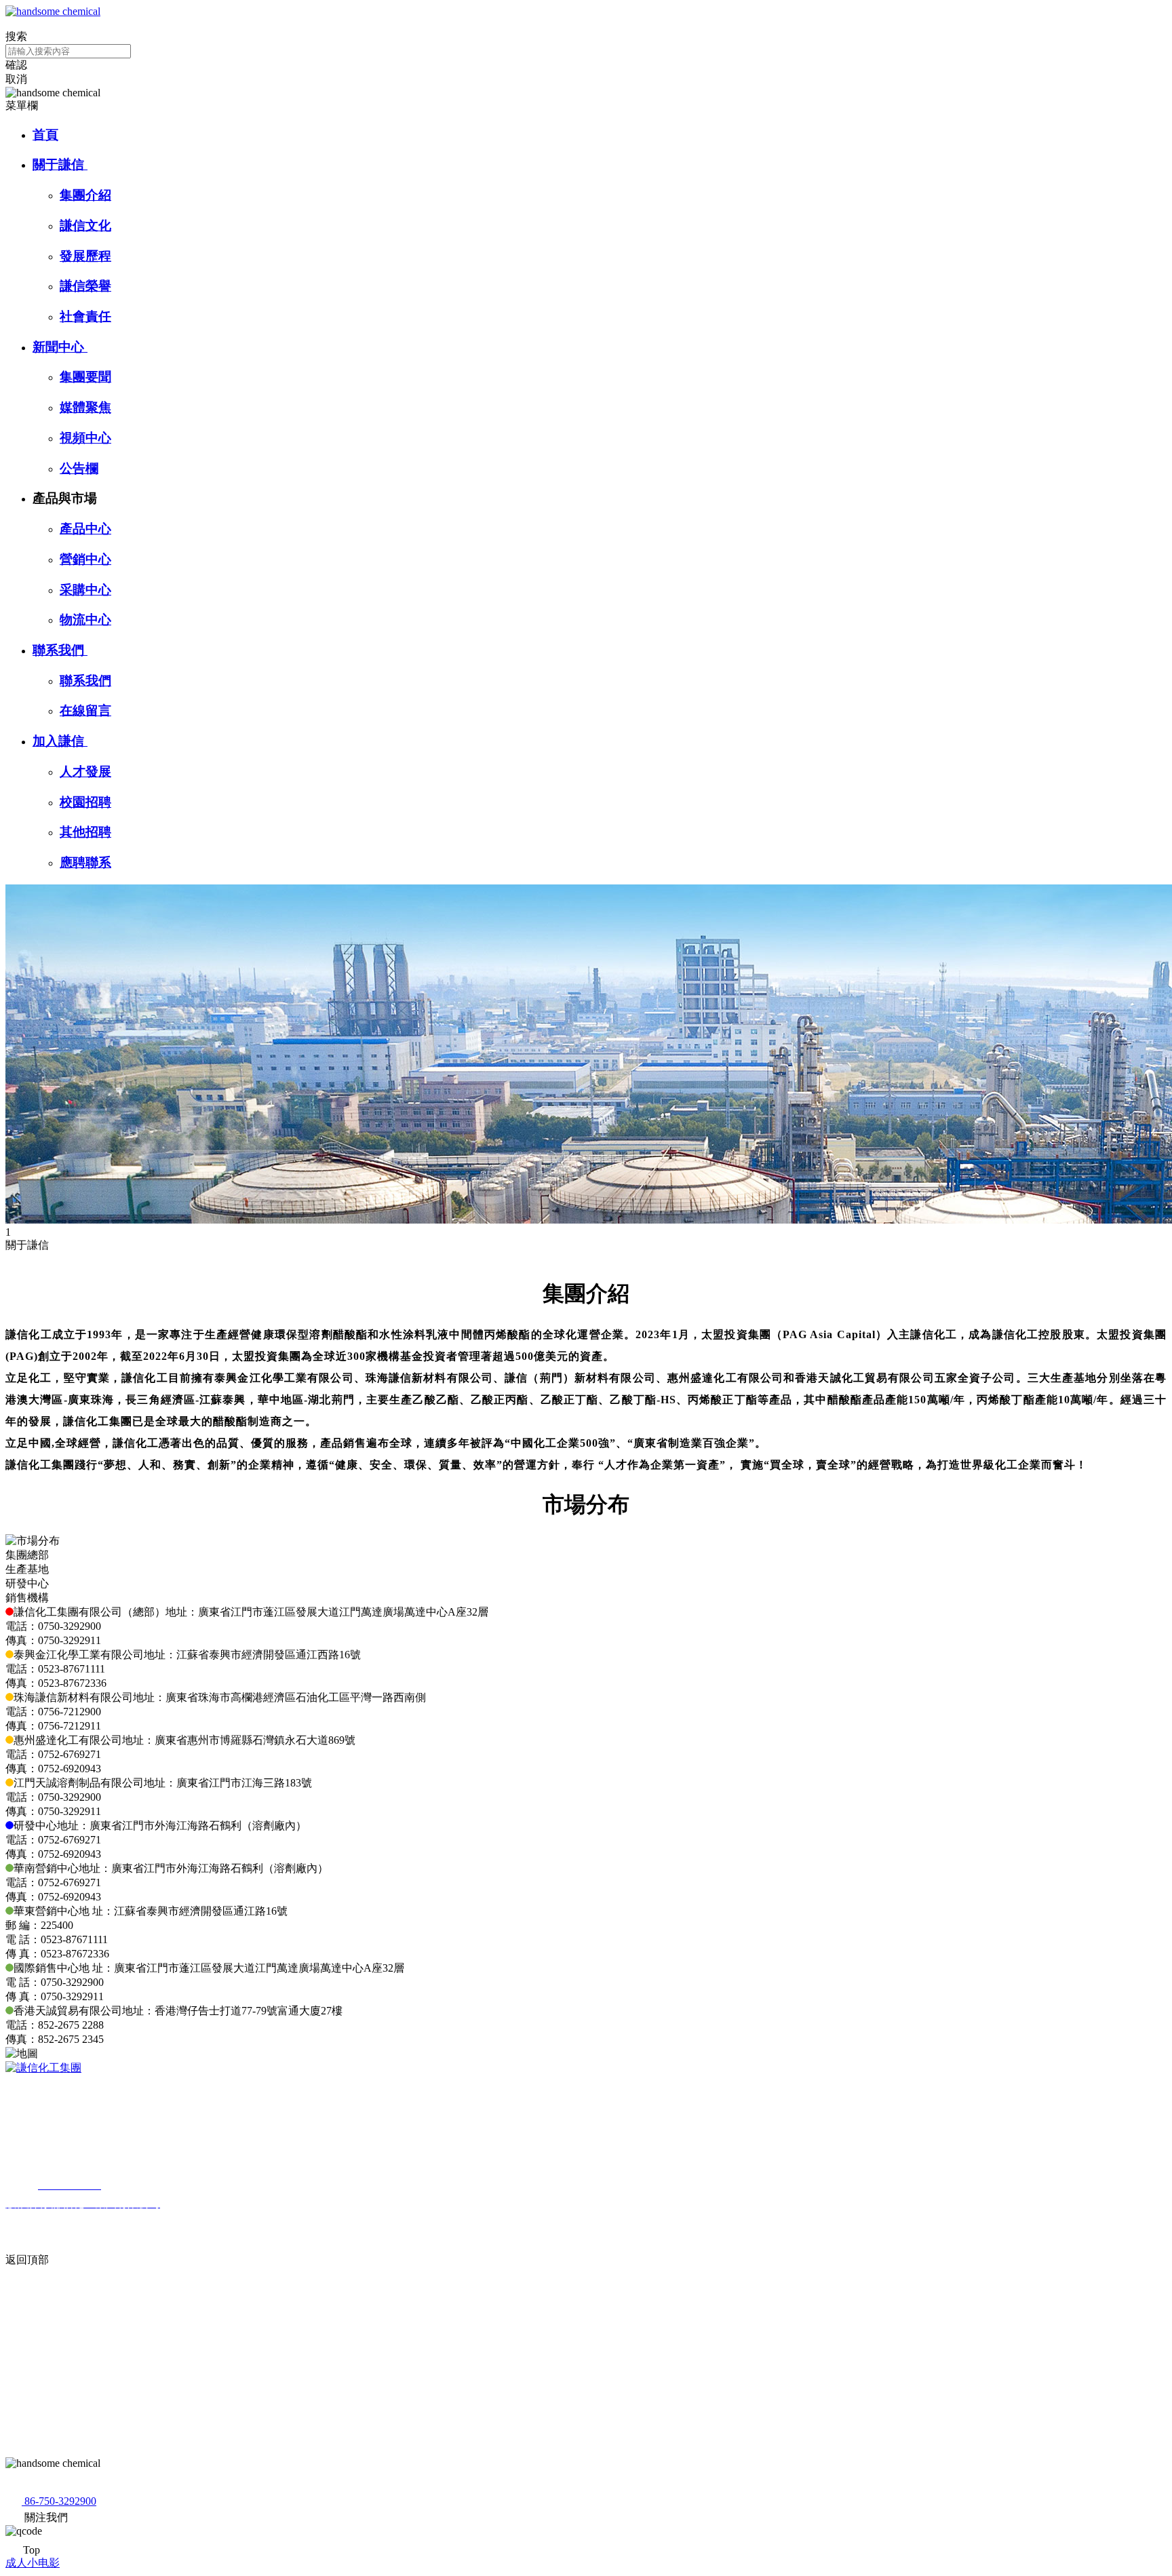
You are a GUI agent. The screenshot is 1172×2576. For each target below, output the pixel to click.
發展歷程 (85, 256)
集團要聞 (85, 377)
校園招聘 (85, 802)
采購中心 (85, 590)
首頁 (45, 135)
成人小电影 (33, 2563)
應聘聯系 (85, 862)
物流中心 (85, 620)
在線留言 (85, 710)
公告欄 (79, 468)
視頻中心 (85, 438)
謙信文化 (85, 226)
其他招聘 (85, 832)
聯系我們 (60, 650)
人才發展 (85, 772)
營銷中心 (85, 559)
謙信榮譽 (85, 286)
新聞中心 (60, 347)
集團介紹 (85, 195)
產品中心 (85, 529)
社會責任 (85, 316)
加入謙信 (60, 741)
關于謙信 (60, 164)
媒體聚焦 (85, 407)
